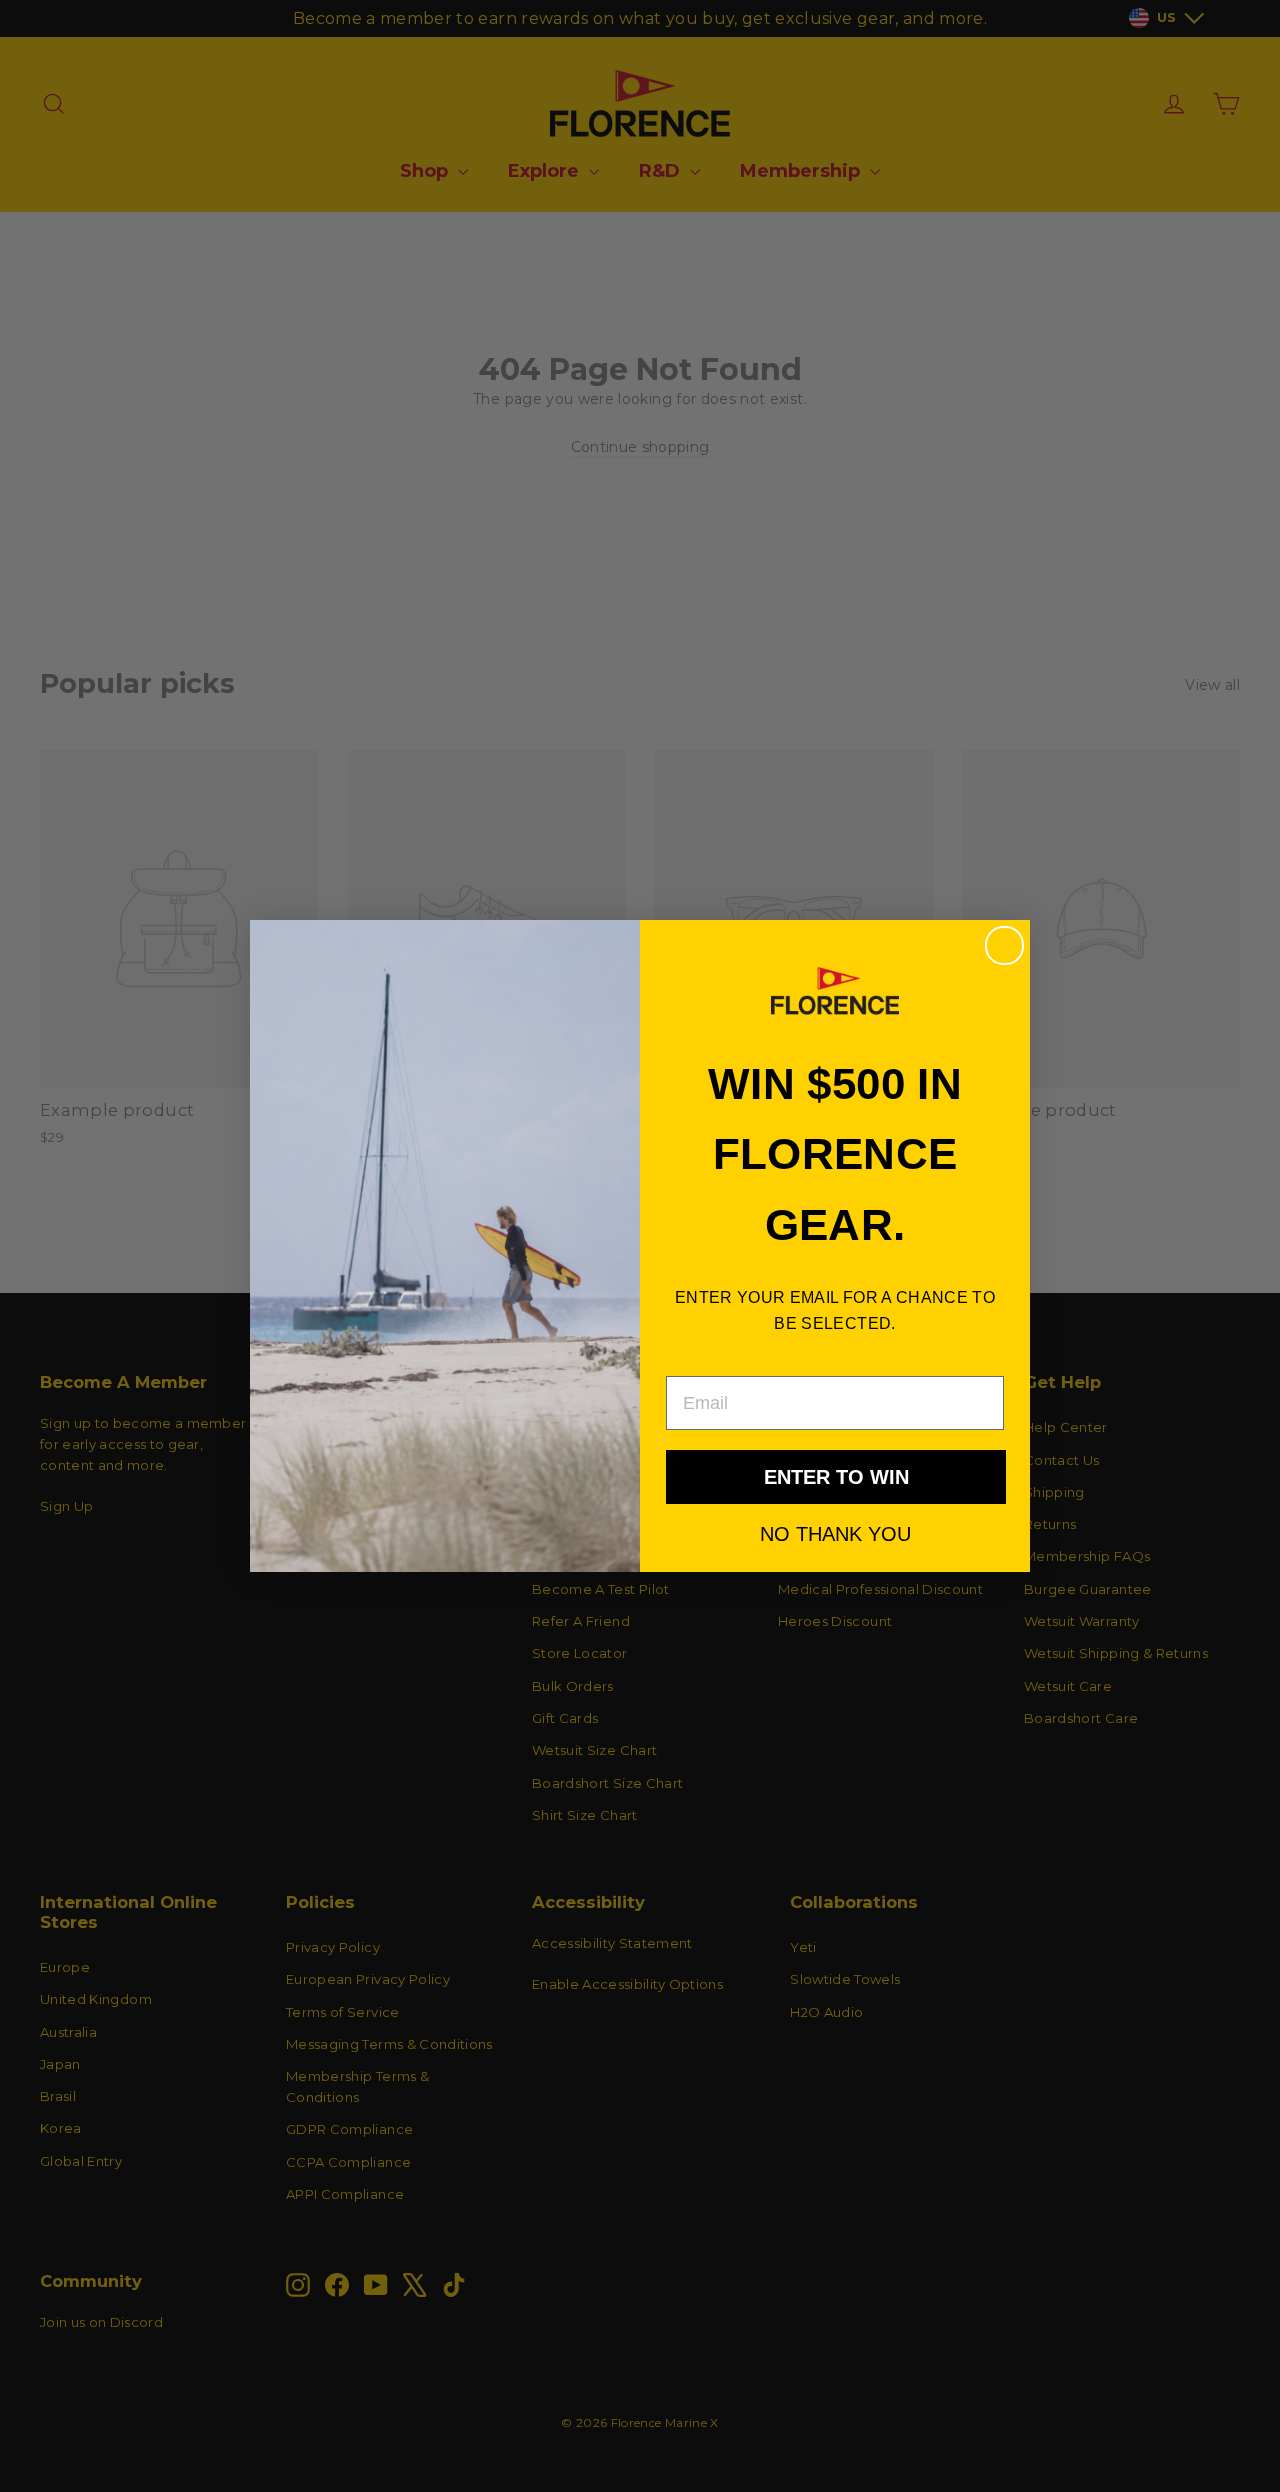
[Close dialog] (1004, 945)
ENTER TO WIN (836, 1477)
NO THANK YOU (835, 1533)
